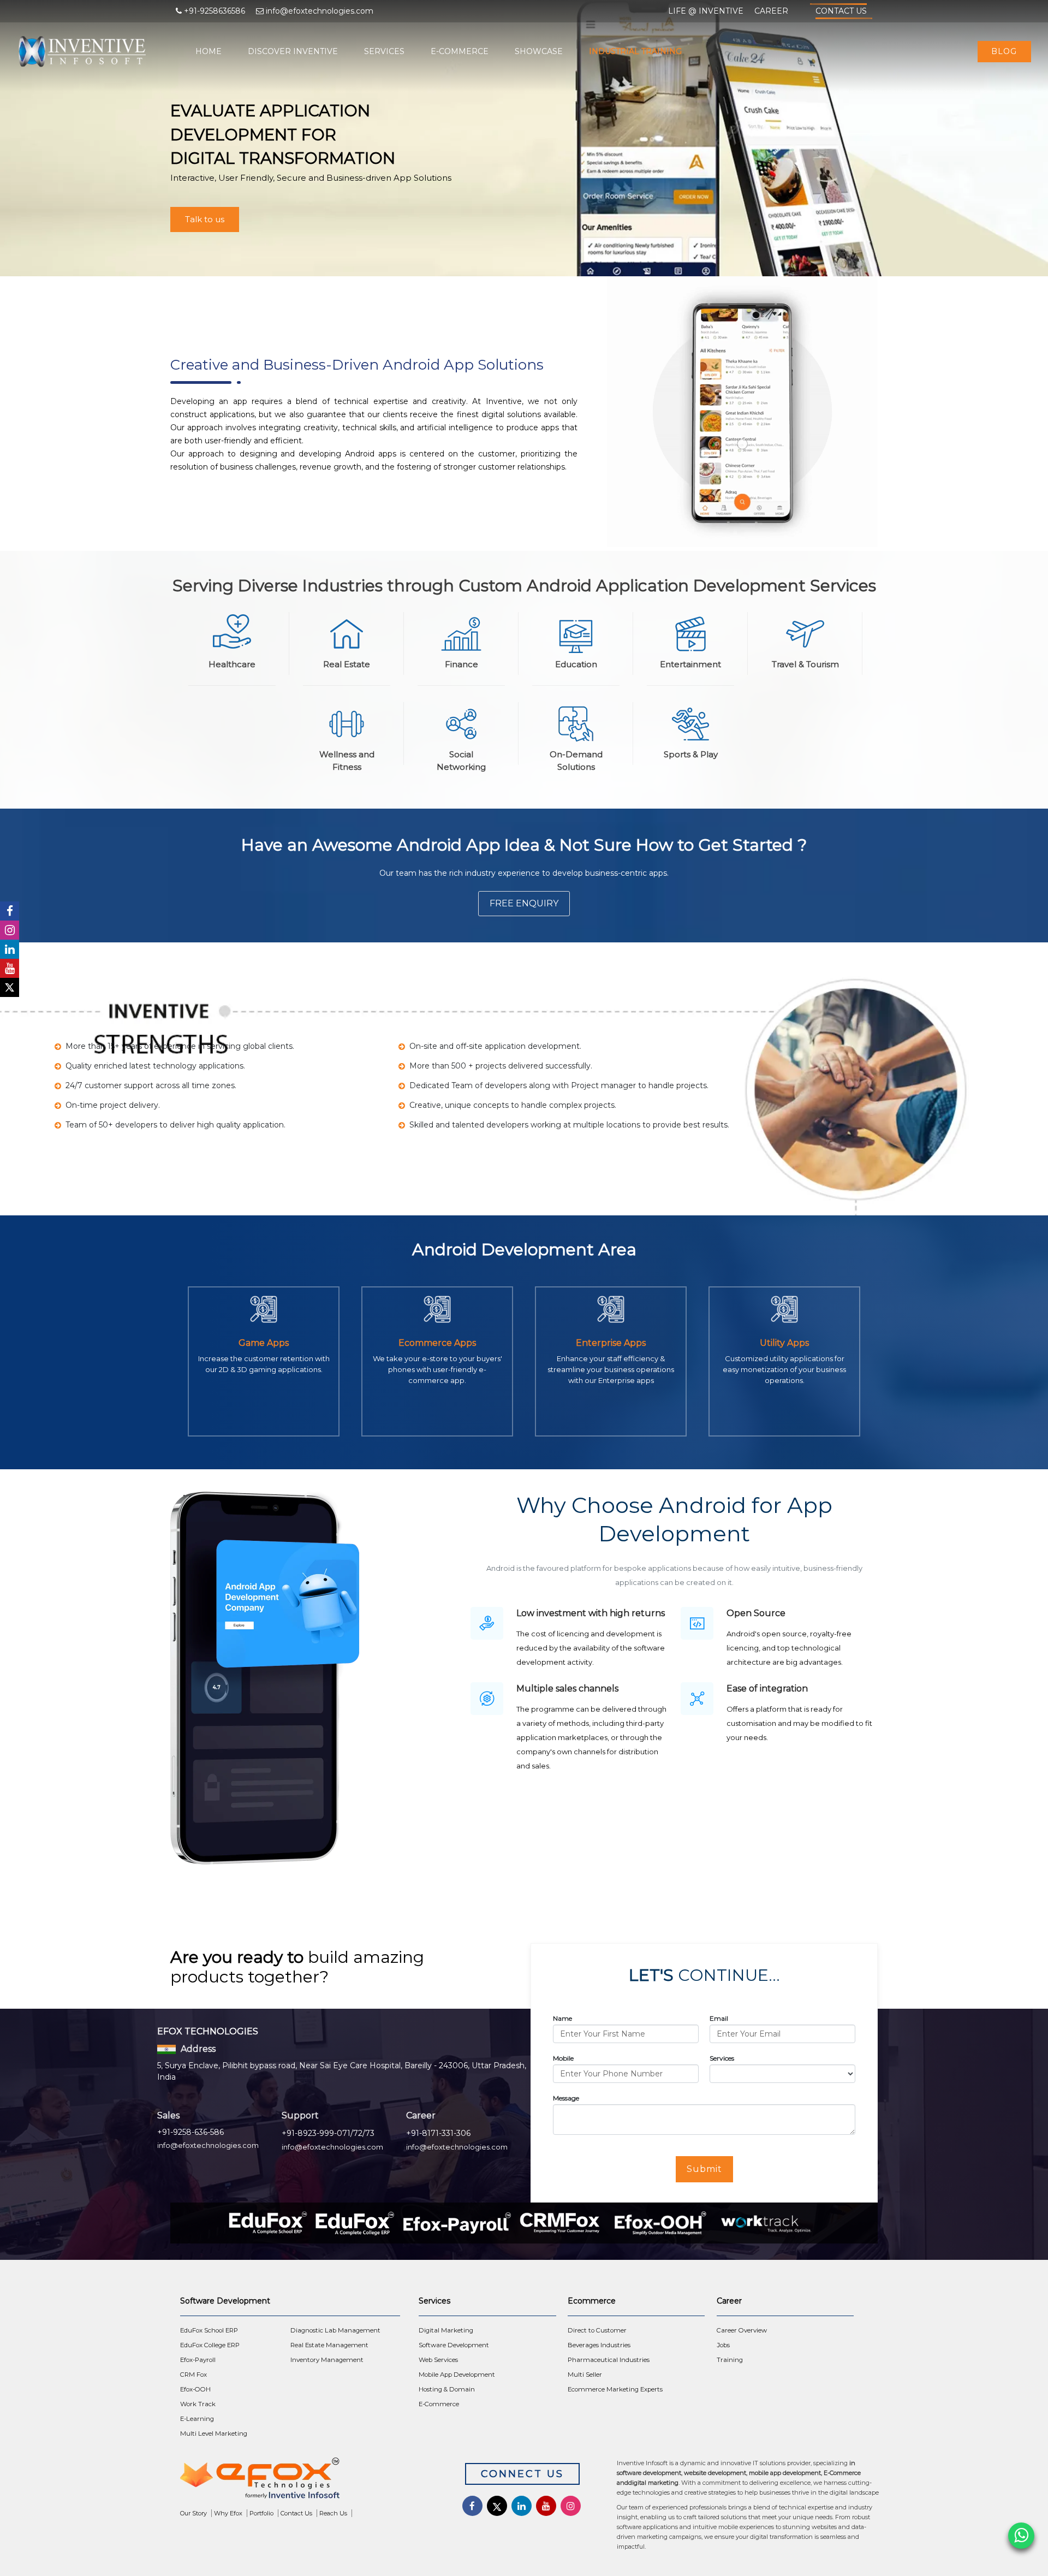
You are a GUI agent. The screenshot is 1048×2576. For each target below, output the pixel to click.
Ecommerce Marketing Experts (615, 2389)
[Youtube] (10, 968)
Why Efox (228, 2513)
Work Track (198, 2404)
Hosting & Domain (447, 2389)
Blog (1004, 51)
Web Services (438, 2360)
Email (719, 2018)
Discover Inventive (293, 51)
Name (562, 2018)
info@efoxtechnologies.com (208, 2145)
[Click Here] (306, 2481)
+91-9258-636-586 (190, 2132)
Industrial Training (635, 51)
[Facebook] (10, 911)
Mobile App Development (457, 2375)
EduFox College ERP (210, 2345)
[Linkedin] (10, 949)
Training (730, 2360)
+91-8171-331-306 (438, 2133)
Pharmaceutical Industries (609, 2360)
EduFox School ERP (209, 2330)
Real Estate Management (329, 2345)
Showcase (539, 51)
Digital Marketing (446, 2330)
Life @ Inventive (706, 11)
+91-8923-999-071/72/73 (328, 2133)
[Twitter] (10, 987)
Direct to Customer (597, 2330)
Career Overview (742, 2330)
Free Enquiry (524, 903)
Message (566, 2098)
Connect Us (522, 2474)
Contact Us (841, 11)
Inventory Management (327, 2360)
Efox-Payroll (198, 2360)
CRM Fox (193, 2375)
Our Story (193, 2513)
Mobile (563, 2058)
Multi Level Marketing (214, 2433)
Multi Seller (585, 2375)
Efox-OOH (195, 2389)
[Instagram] (10, 930)
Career (771, 11)
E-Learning (197, 2419)
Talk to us (205, 219)
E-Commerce (460, 51)
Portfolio (261, 2513)
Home (209, 51)
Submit (704, 2169)
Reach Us (333, 2513)
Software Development (454, 2345)
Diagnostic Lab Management (335, 2330)
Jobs (723, 2345)
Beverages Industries (599, 2345)
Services (384, 51)
